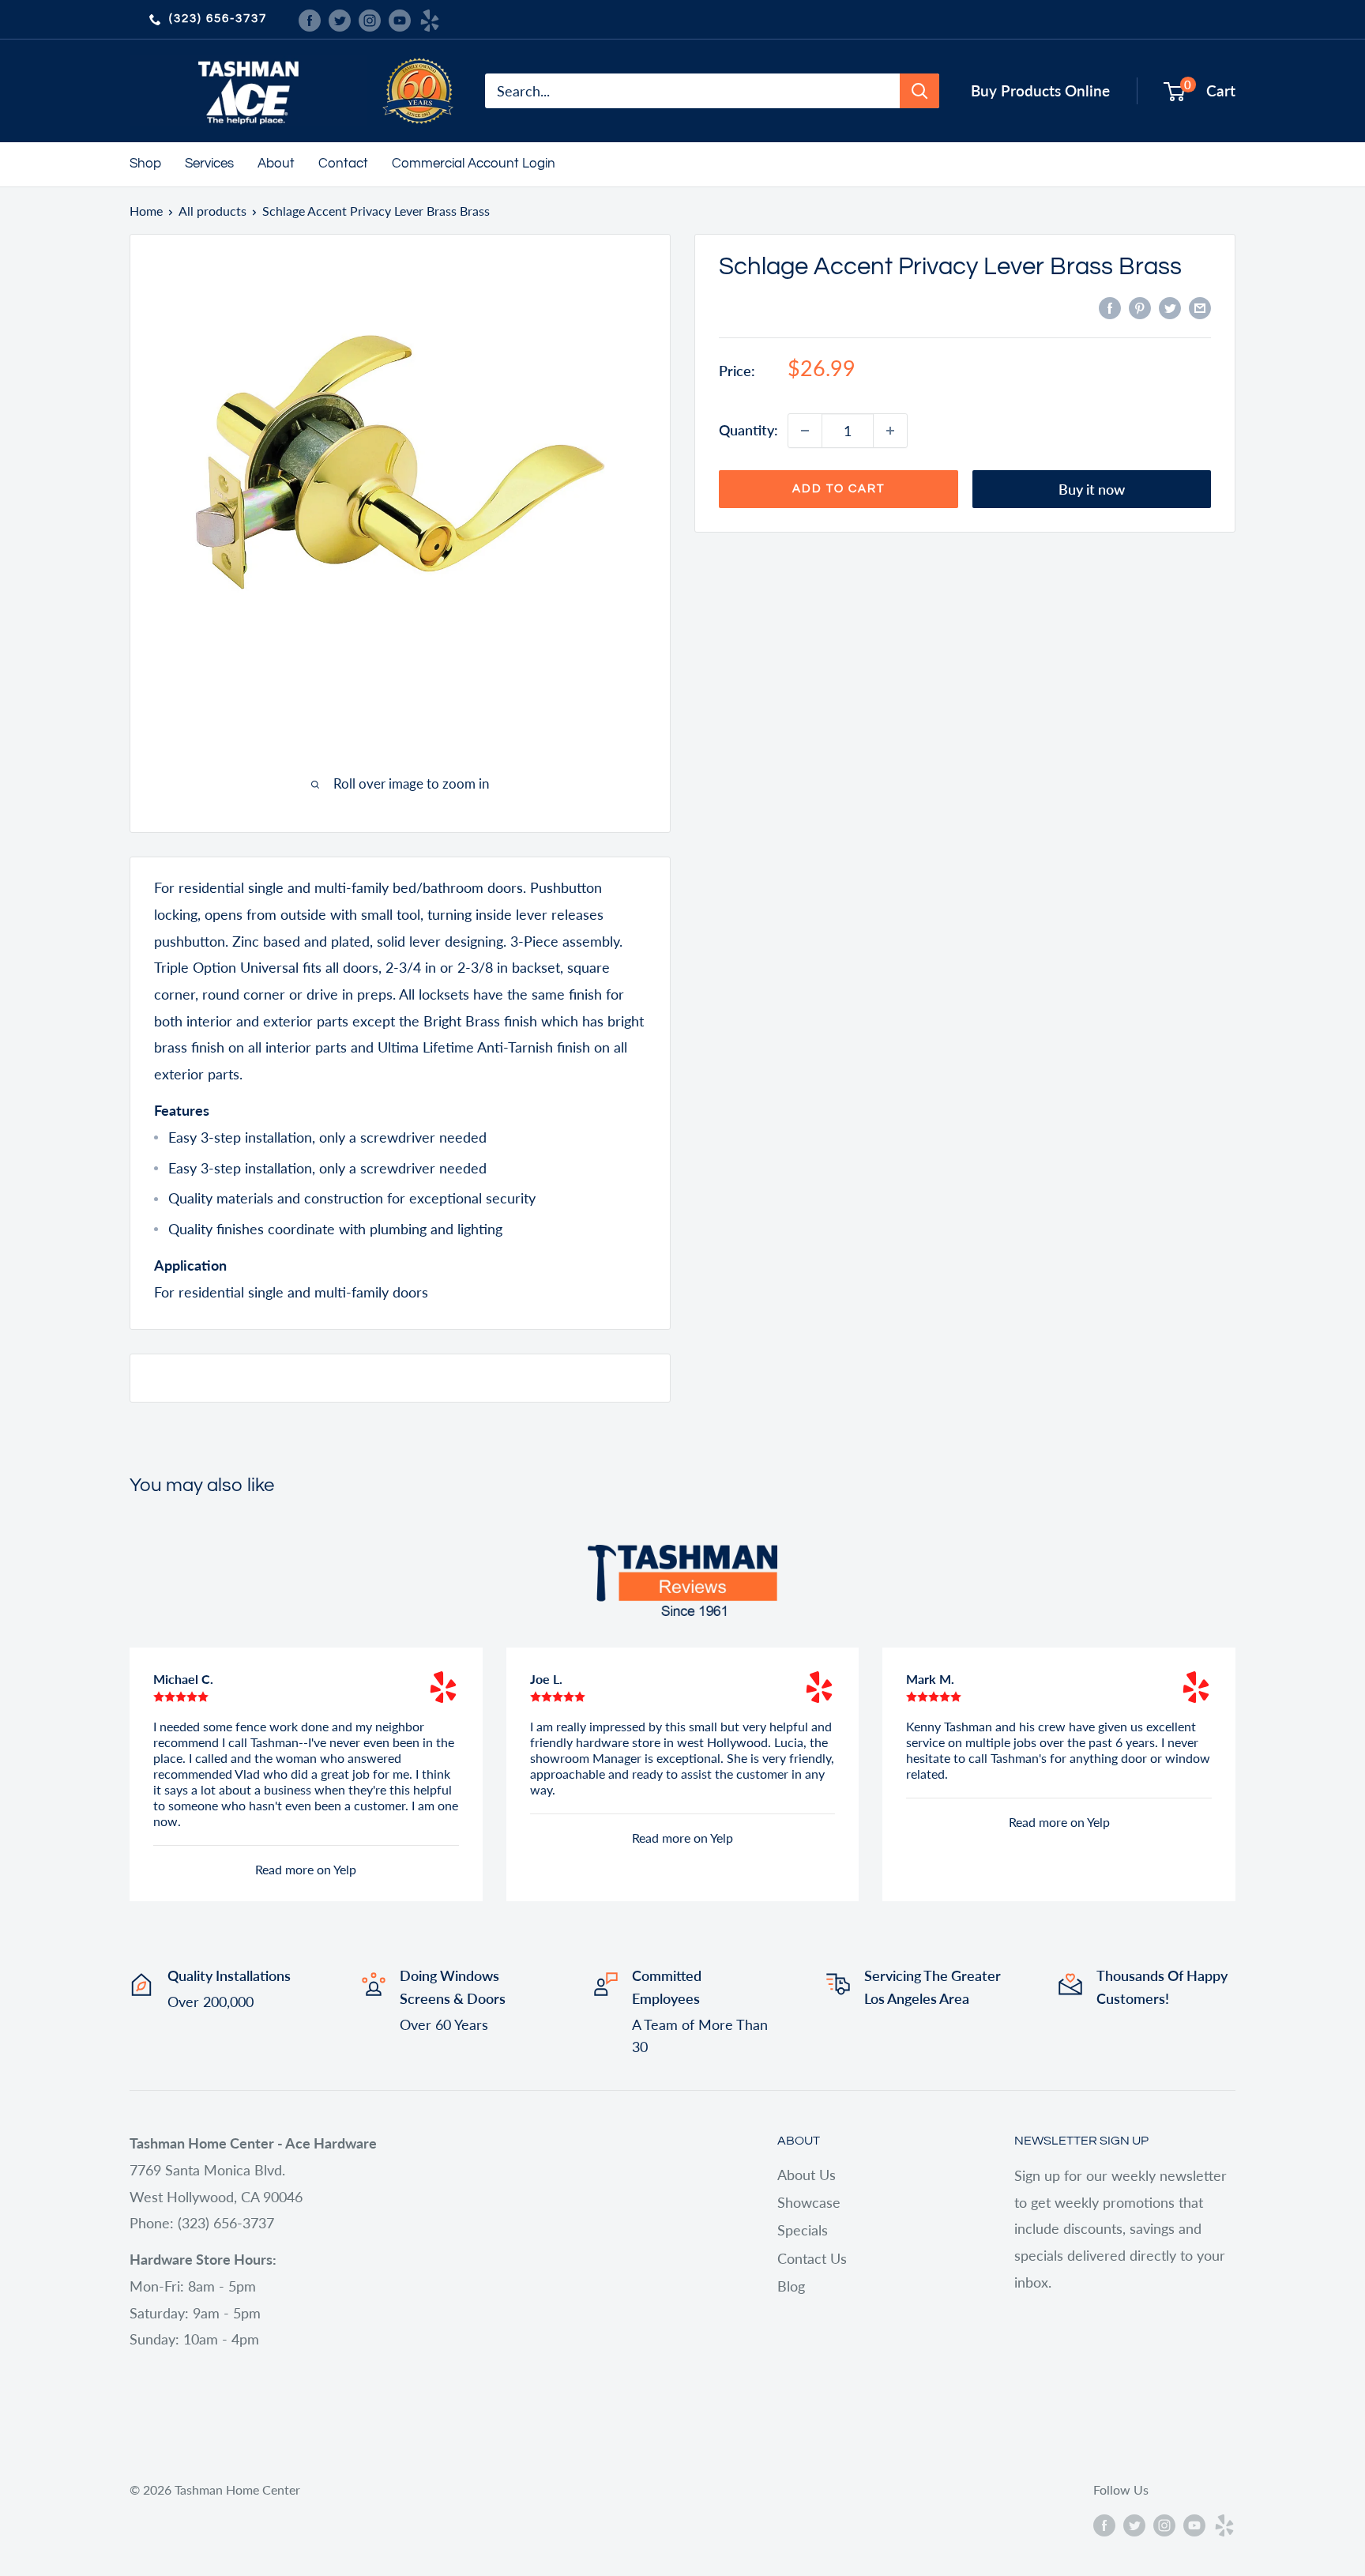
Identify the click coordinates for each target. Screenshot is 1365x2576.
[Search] (919, 91)
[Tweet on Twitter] (1170, 307)
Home (146, 211)
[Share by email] (1200, 307)
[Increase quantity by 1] (890, 431)
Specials (803, 2230)
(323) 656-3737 (218, 19)
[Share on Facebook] (1110, 307)
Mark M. (930, 1679)
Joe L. (546, 1679)
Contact (343, 164)
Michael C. (183, 1679)
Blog (791, 2286)
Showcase (809, 2202)
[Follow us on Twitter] (340, 19)
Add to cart (839, 489)
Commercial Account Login (474, 164)
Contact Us (812, 2258)
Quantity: (748, 430)
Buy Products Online (1040, 90)
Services (209, 164)
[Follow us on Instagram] (370, 19)
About (276, 164)
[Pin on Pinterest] (1140, 307)
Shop (145, 164)
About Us (807, 2175)
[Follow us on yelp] (430, 19)
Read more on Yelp (306, 1869)
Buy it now (1092, 489)
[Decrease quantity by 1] (805, 431)
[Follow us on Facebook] (310, 19)
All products (212, 211)
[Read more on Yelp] (443, 1687)
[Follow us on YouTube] (400, 19)
